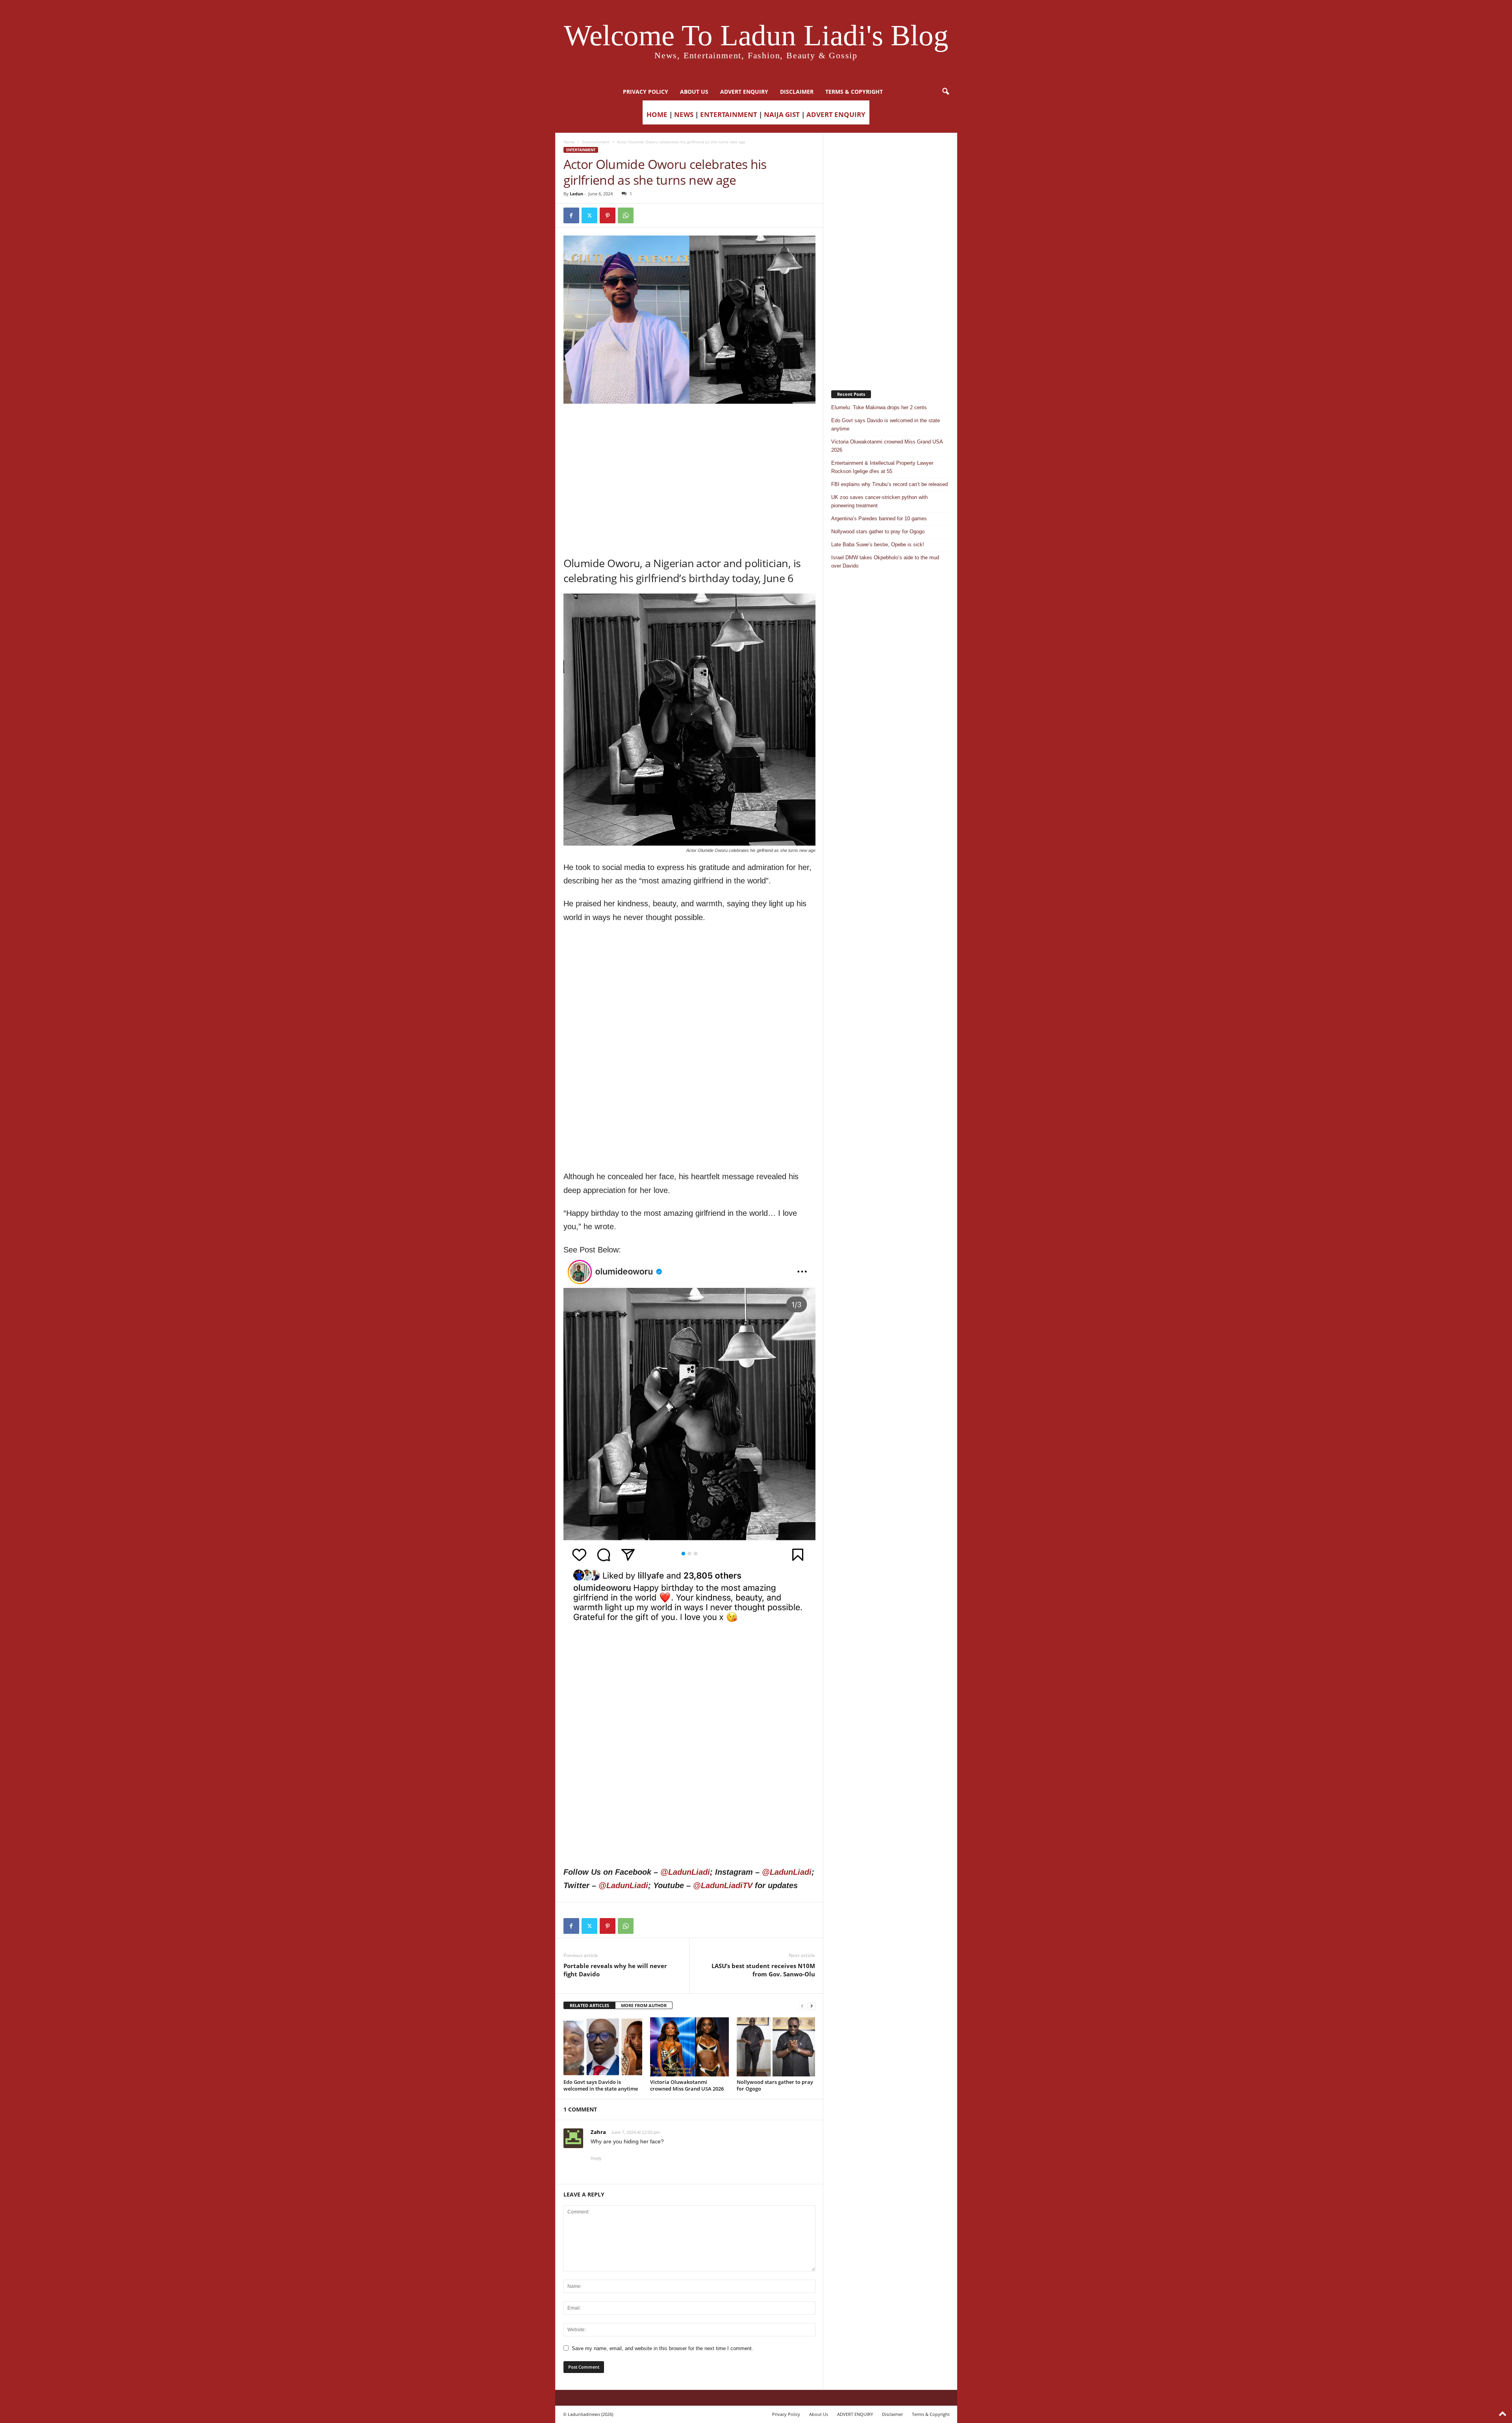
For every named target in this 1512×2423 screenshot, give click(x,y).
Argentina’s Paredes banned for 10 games (879, 519)
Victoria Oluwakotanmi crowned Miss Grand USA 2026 (687, 2085)
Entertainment (596, 142)
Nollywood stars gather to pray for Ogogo (775, 2085)
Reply (596, 2158)
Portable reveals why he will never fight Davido (615, 1970)
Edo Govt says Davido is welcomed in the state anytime (601, 2085)
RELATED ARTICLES (589, 2005)
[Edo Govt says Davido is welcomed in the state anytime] (603, 2047)
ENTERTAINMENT (729, 114)
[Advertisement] (689, 424)
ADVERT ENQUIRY (744, 92)
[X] (589, 215)
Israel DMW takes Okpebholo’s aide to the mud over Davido (885, 562)
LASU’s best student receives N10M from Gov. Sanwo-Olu (763, 1970)
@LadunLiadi (685, 1872)
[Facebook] (571, 215)
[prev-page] (802, 2006)
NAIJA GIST (782, 114)
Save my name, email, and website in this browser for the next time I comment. (662, 2348)
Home (569, 142)
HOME (657, 114)
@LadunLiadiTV (723, 1885)
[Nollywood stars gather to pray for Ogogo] (776, 2047)
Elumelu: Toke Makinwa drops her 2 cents (879, 407)
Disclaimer (797, 92)
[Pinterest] (608, 215)
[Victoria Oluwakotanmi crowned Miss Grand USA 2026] (689, 2047)
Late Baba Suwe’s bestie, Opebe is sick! (878, 545)
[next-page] (812, 2006)
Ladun (576, 194)
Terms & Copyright (854, 92)
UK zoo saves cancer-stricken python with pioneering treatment (879, 501)
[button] (945, 92)
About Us (694, 92)
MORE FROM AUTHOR (644, 2005)
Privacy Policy (646, 92)
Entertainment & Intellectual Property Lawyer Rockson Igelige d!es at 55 (882, 467)
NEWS (684, 114)
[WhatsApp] (626, 215)
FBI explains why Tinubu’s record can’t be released (889, 484)
